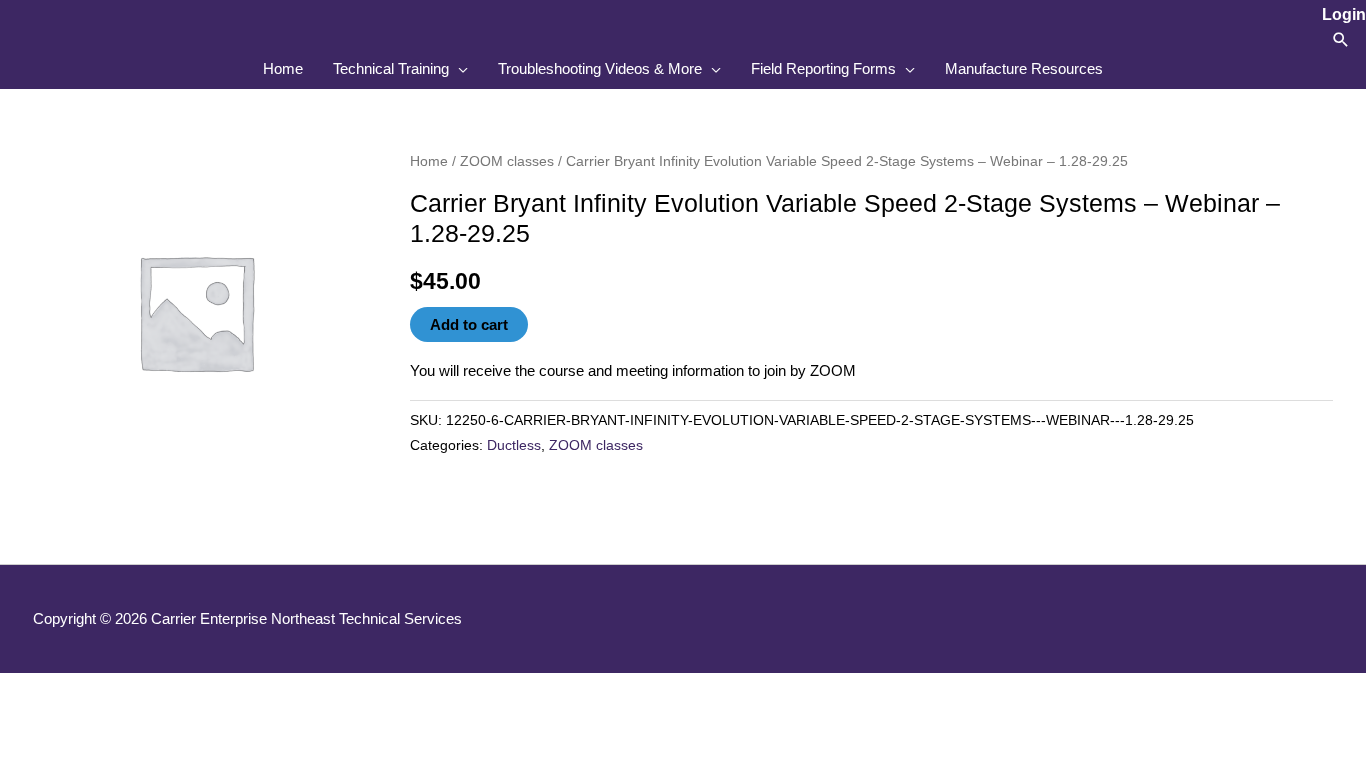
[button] (1341, 39)
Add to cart (469, 324)
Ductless (514, 445)
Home (429, 161)
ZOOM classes (507, 161)
